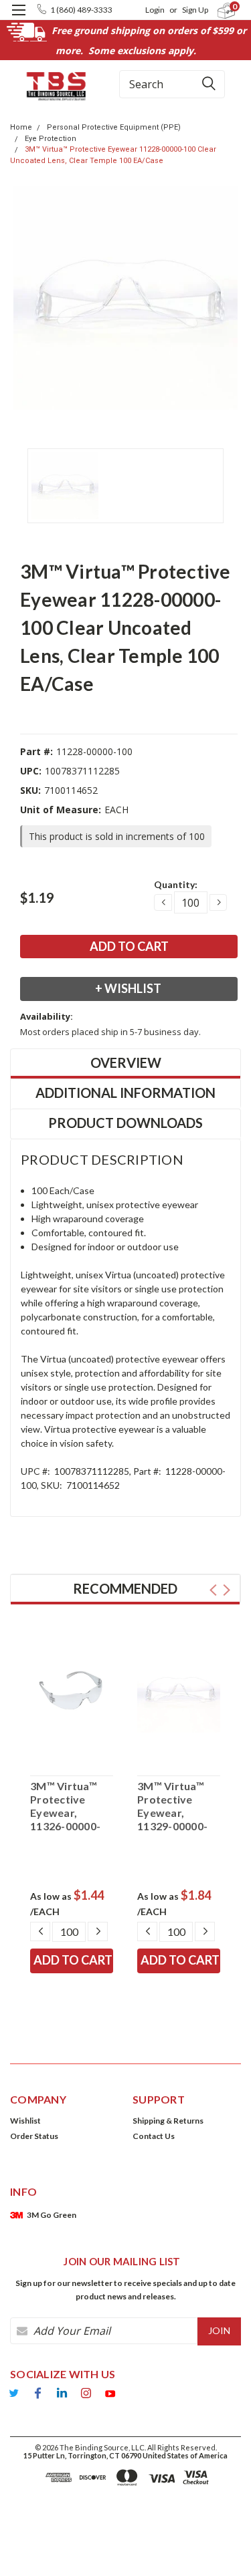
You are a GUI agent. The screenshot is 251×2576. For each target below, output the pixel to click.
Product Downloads (125, 1123)
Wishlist (25, 2121)
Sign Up (195, 10)
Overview (126, 1062)
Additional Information (125, 1093)
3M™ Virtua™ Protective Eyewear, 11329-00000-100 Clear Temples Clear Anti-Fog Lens (174, 1806)
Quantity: (176, 884)
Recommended (125, 1588)
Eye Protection (51, 139)
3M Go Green (52, 2215)
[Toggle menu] (18, 18)
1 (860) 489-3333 (81, 10)
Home (21, 127)
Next (227, 1590)
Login (155, 10)
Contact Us (154, 2136)
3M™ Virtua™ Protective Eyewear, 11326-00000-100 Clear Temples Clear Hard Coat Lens (70, 1806)
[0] (219, 10)
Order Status (34, 2136)
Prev (213, 1590)
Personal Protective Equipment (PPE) (114, 127)
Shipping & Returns (168, 2121)
